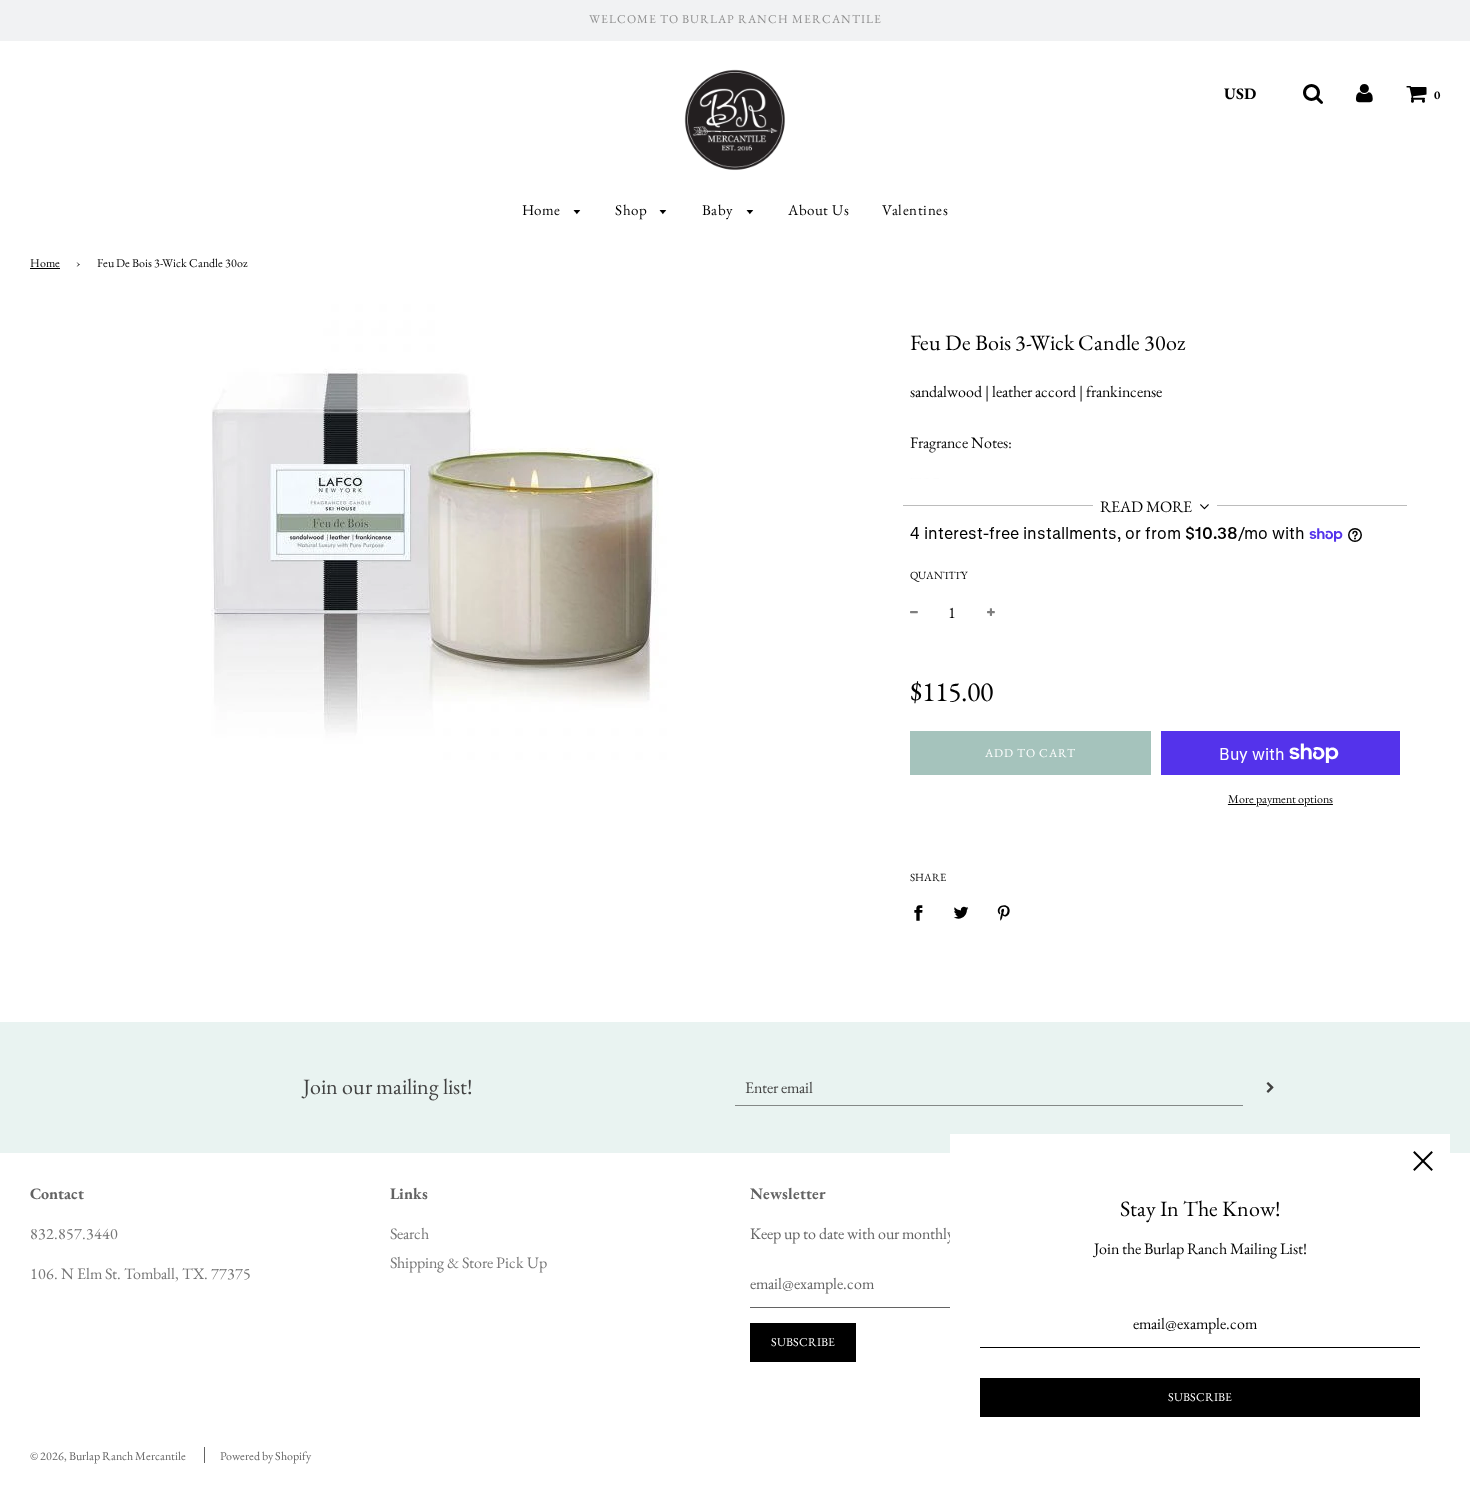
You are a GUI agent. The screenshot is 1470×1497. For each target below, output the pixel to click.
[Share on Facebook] (924, 912)
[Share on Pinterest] (1004, 912)
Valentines (915, 209)
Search (409, 1233)
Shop (633, 209)
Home (543, 209)
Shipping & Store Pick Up (468, 1262)
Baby (720, 209)
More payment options (1280, 799)
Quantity (938, 575)
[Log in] (1364, 93)
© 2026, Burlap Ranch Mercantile (108, 1456)
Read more (1147, 506)
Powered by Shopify (265, 1456)
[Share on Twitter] (961, 912)
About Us (818, 209)
